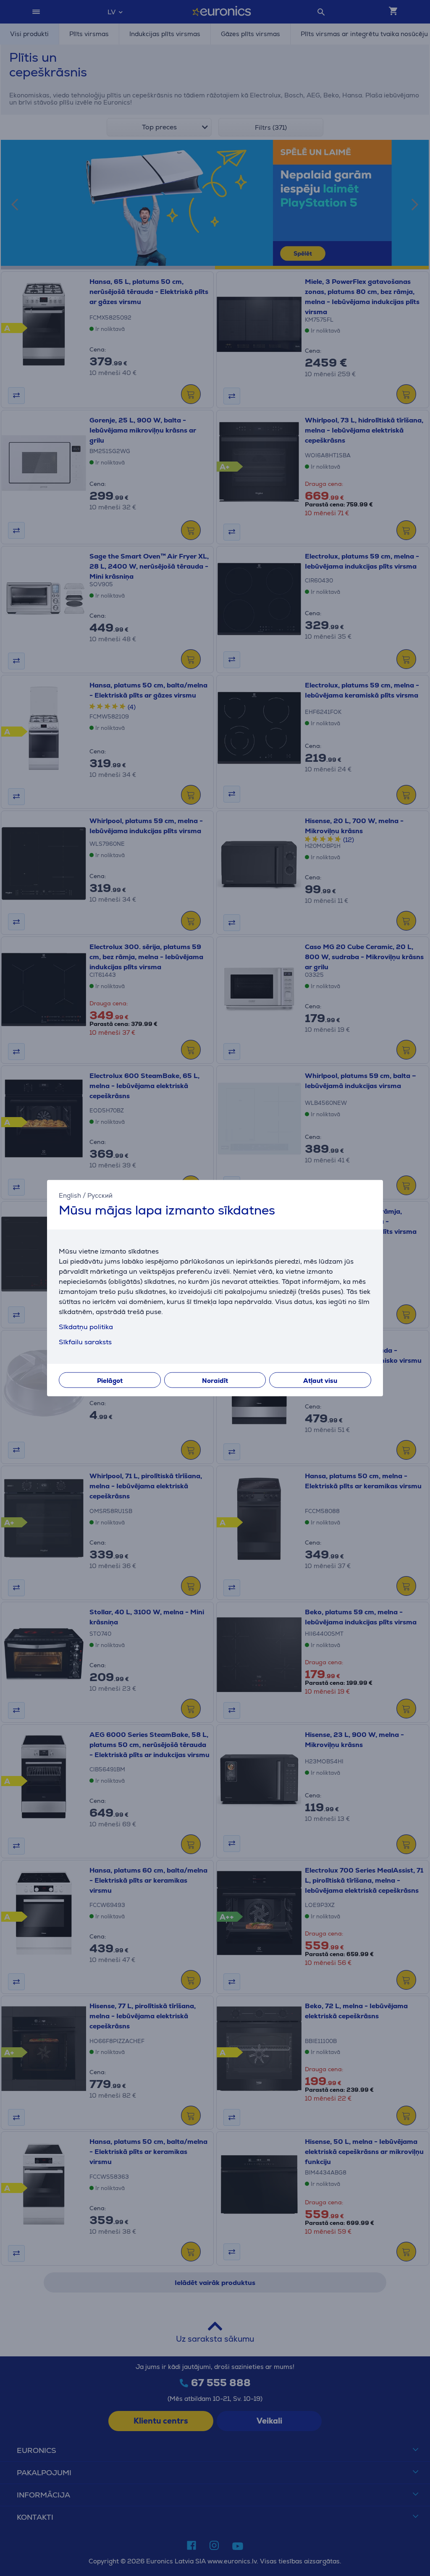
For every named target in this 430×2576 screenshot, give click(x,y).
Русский (100, 1195)
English (70, 1195)
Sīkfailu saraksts (85, 1342)
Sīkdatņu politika (86, 1326)
